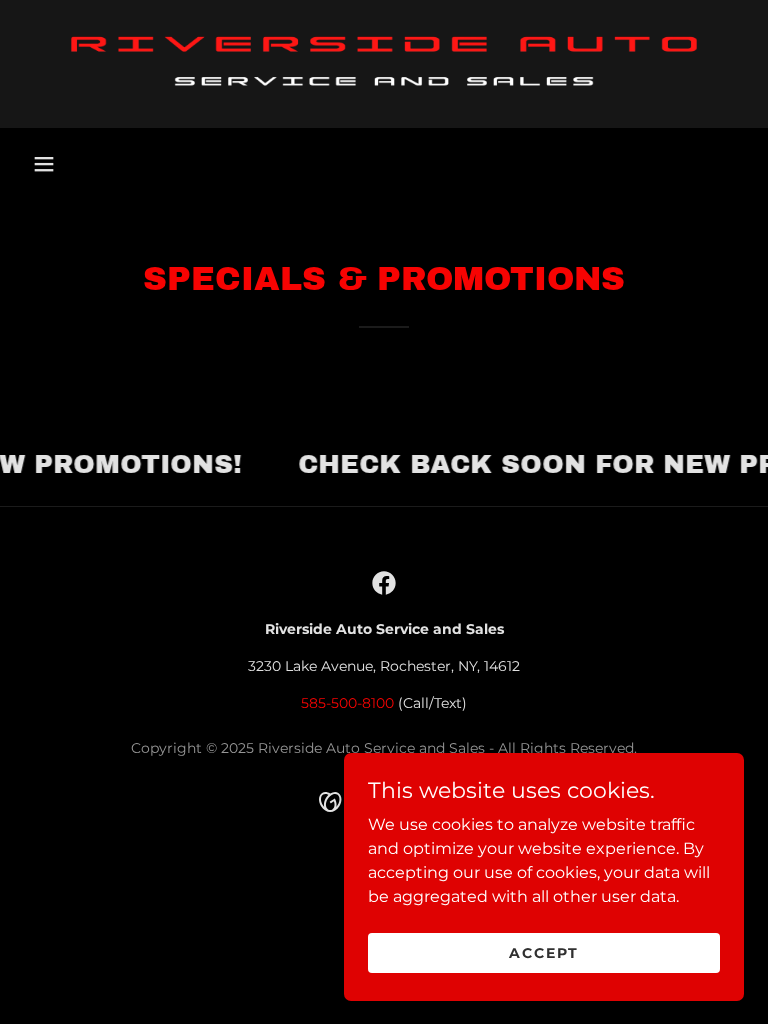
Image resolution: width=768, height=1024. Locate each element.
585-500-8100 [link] (347, 703)
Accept (544, 952)
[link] (384, 64)
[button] (44, 164)
